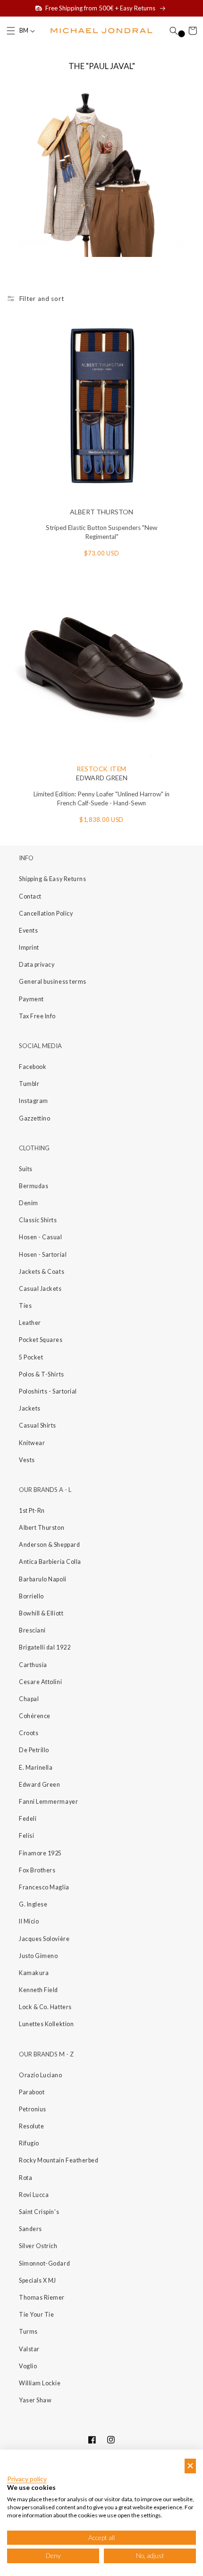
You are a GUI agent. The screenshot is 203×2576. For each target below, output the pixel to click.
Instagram (34, 1101)
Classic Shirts (38, 1220)
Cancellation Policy (46, 913)
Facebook (33, 1067)
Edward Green (39, 1785)
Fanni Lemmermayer (48, 1802)
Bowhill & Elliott (41, 1613)
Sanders (30, 2229)
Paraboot (32, 2092)
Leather (30, 1323)
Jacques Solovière (44, 1939)
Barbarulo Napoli (43, 1579)
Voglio (28, 2366)
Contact (30, 896)
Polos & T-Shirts (42, 1374)
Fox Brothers (37, 1870)
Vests (27, 1460)
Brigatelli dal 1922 (45, 1647)
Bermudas (34, 1186)
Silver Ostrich (38, 2246)
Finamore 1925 (40, 1853)
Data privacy (37, 965)
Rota (25, 2178)
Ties (25, 1306)
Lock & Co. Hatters (45, 2007)
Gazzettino (34, 1118)
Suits (26, 1169)
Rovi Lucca (34, 2195)
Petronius (33, 2109)
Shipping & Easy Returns (52, 879)
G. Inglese (33, 1904)
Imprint (29, 948)
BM (24, 31)
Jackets (30, 1408)
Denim (29, 1203)
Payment (31, 999)
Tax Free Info (37, 1016)
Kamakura (34, 1973)
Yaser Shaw (35, 2400)
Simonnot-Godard (44, 2263)
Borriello (31, 1596)
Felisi (26, 1836)
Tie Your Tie (36, 2315)
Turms (28, 2332)
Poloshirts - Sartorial (48, 1391)
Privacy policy (27, 2479)
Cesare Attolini (40, 1682)
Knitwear (32, 1443)
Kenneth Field (38, 1990)
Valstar (29, 2349)
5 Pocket (31, 1357)
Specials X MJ (38, 2280)
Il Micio (29, 1921)
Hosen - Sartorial (43, 1255)
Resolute (31, 2126)
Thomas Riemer (42, 2298)
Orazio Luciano (41, 2075)
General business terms (53, 982)
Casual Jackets (40, 1289)
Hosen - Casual (41, 1237)
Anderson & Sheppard (49, 1545)
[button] (11, 31)
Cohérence (35, 1716)
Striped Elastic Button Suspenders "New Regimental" (101, 532)
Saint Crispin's (39, 2212)
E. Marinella (36, 1768)
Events (28, 931)
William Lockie (40, 2383)
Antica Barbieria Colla (50, 1562)
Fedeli (28, 1819)
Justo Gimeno (38, 1956)
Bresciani (32, 1630)
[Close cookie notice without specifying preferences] (190, 2466)
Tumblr (29, 1084)
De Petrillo (34, 1750)
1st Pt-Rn (32, 1511)
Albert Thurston (42, 1528)
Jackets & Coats (42, 1272)
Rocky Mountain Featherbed (59, 2160)
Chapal (29, 1699)
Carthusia (33, 1665)
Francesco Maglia (44, 1887)
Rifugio (29, 2143)
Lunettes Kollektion (46, 2024)
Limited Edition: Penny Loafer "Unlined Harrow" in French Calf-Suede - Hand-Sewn (101, 799)
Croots (29, 1733)
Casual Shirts (38, 1425)
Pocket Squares (41, 1340)
